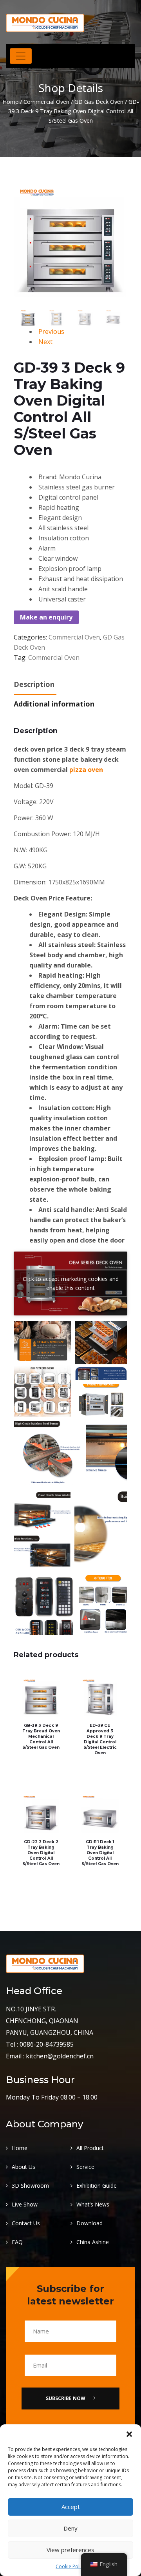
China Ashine (93, 2242)
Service (85, 2167)
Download (89, 2223)
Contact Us (26, 2223)
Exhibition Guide (97, 2186)
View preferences (70, 2550)
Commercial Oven (46, 101)
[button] (129, 2434)
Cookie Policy (70, 2566)
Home (10, 101)
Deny (70, 2528)
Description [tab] (34, 684)
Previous (51, 332)
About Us (23, 2167)
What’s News (93, 2204)
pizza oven (86, 770)
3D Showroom (30, 2186)
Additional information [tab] (54, 704)
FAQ (17, 2242)
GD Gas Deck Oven (99, 101)
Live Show (25, 2204)
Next (45, 342)
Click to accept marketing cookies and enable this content (71, 1283)
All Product (90, 2148)
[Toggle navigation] (21, 56)
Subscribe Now (66, 2398)
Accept (71, 2507)
